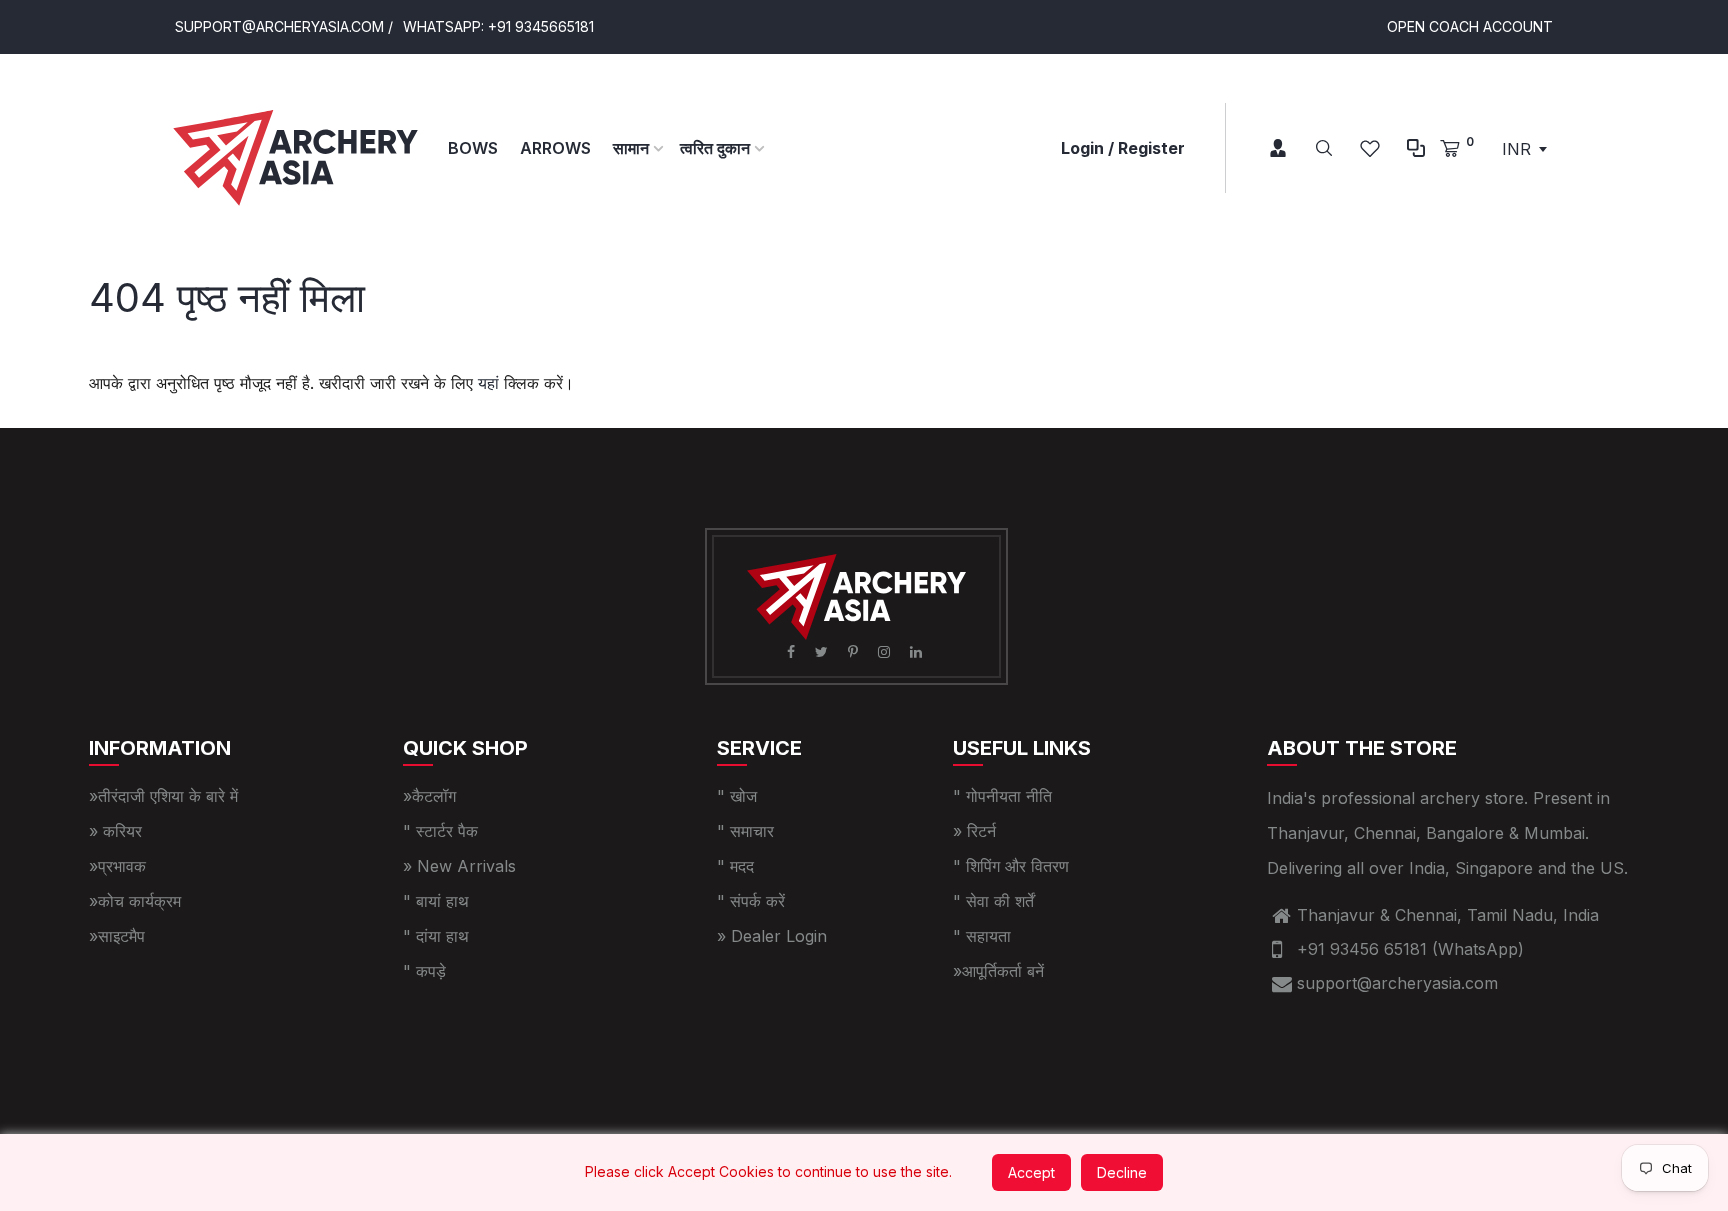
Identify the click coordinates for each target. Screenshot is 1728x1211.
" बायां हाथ (436, 901)
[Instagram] (886, 651)
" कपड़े (424, 971)
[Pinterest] (855, 651)
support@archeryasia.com (1397, 983)
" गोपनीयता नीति (1002, 796)
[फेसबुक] (793, 651)
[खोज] (1324, 148)
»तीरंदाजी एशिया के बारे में (163, 796)
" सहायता (982, 936)
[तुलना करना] (1416, 148)
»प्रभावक (117, 866)
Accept (1031, 1172)
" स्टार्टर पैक (440, 831)
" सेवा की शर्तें (993, 901)
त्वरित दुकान (717, 148)
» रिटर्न (974, 831)
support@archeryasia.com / (284, 26)
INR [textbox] (1516, 149)
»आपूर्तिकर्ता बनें (998, 971)
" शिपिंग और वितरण (1011, 866)
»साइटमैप (117, 936)
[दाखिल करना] (1264, 148)
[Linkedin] (918, 651)
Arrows (555, 148)
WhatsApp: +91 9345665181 (498, 26)
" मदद (735, 866)
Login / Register (1123, 148)
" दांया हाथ (436, 936)
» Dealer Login (772, 936)
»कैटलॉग (429, 796)
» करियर (115, 831)
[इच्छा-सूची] (1370, 148)
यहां (488, 383)
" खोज (737, 796)
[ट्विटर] (823, 651)
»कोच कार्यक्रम (135, 901)
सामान (633, 148)
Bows (473, 148)
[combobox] (1524, 149)
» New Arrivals (459, 866)
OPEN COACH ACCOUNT (1470, 26)
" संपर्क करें (751, 901)
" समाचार (745, 831)
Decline (1122, 1172)
